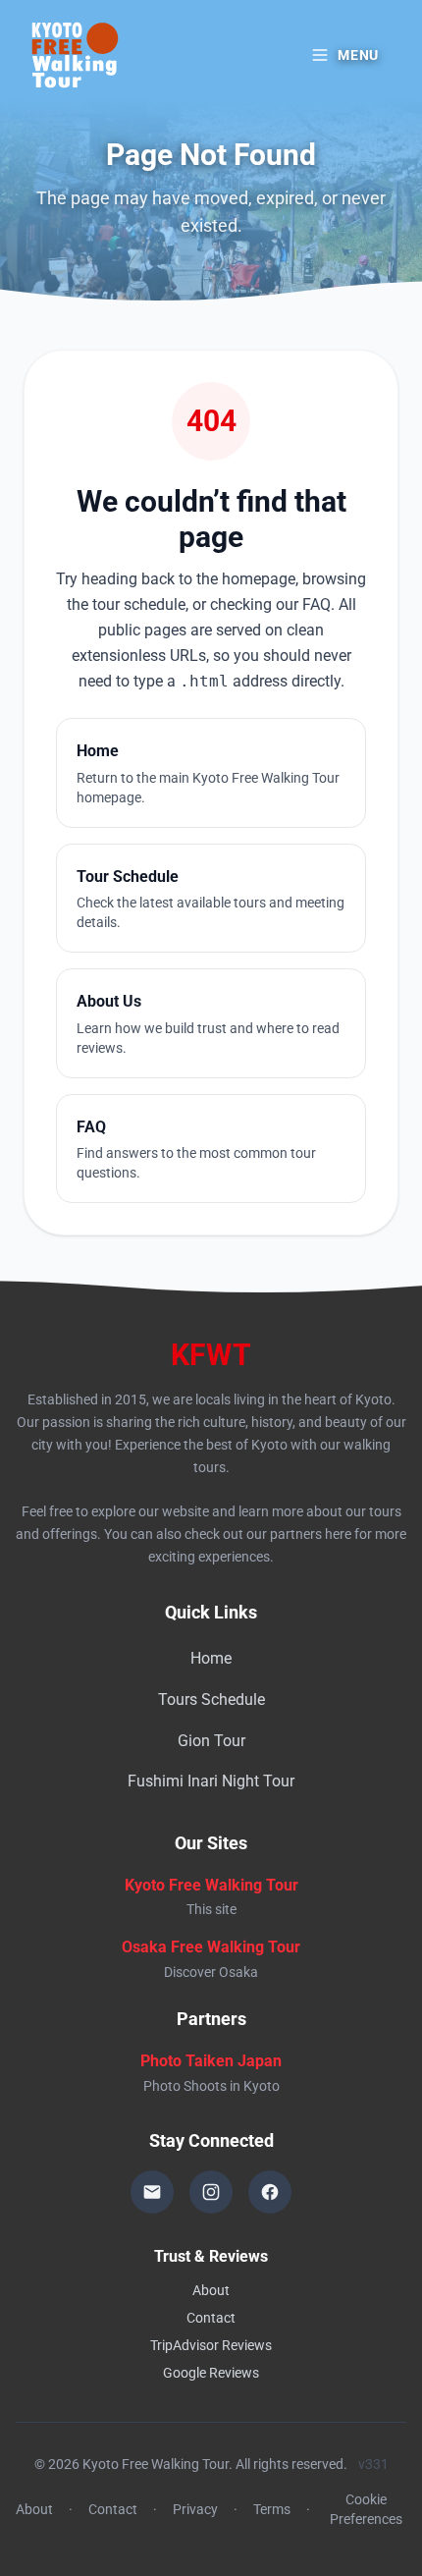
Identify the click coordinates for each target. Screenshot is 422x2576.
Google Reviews (211, 2373)
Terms (272, 2509)
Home (211, 1658)
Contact (211, 2318)
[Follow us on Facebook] (270, 2192)
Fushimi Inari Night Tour (211, 1781)
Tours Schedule (211, 1699)
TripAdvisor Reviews (211, 2345)
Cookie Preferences (366, 2509)
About (211, 2290)
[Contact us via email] (152, 2192)
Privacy (195, 2509)
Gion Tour (211, 1741)
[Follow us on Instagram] (211, 2192)
